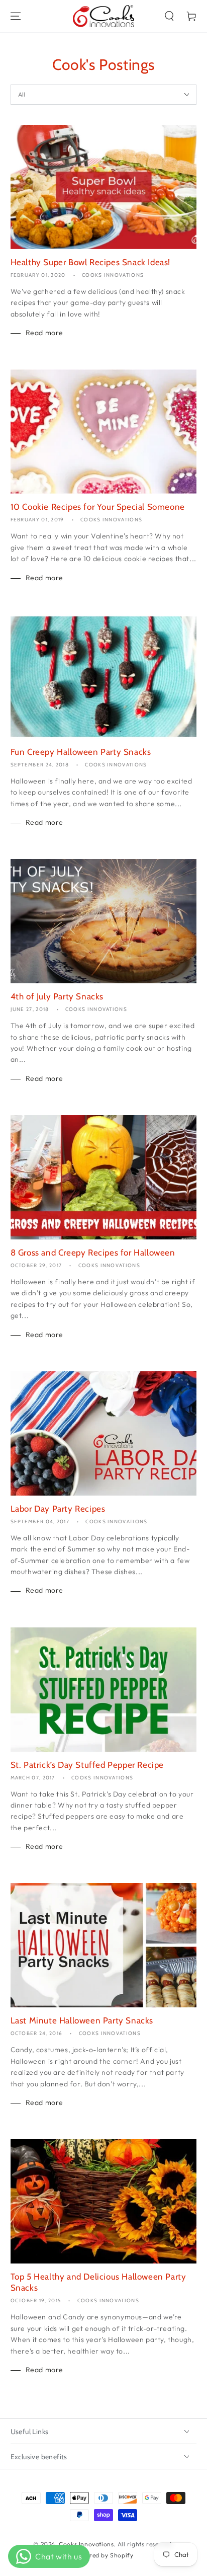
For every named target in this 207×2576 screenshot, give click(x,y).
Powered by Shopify (104, 2555)
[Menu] (16, 16)
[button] (169, 16)
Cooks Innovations (86, 2544)
